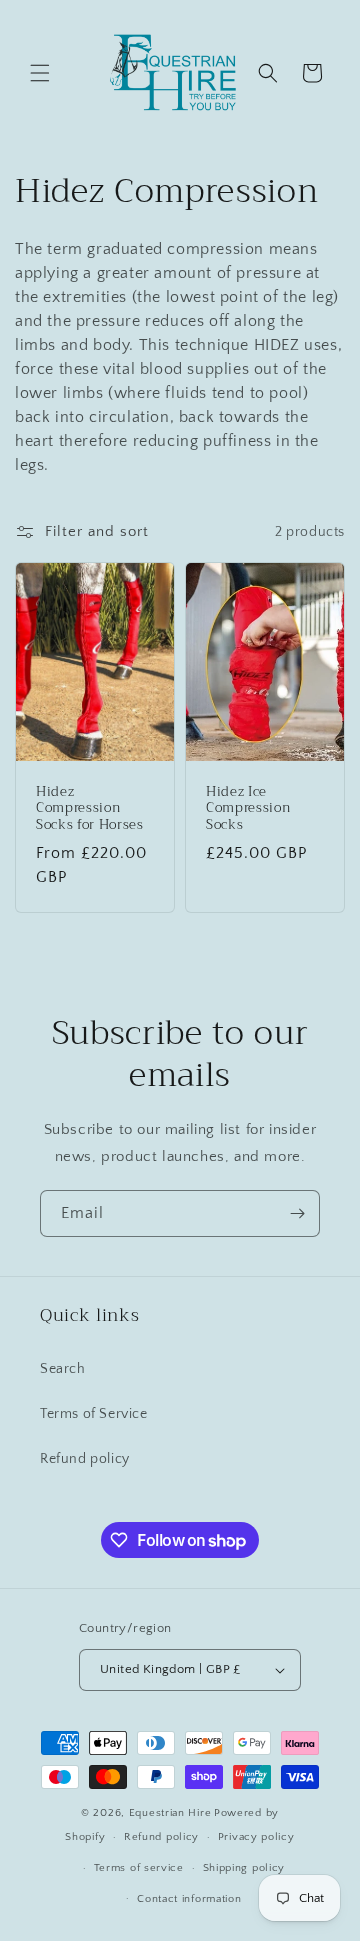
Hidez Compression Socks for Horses (90, 809)
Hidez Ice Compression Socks (248, 809)
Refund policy (85, 1459)
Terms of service (139, 1868)
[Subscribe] (297, 1213)
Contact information (189, 1899)
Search (63, 1369)
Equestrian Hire (170, 1813)
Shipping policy (244, 1868)
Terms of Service (94, 1414)
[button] (40, 73)
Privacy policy (256, 1837)
